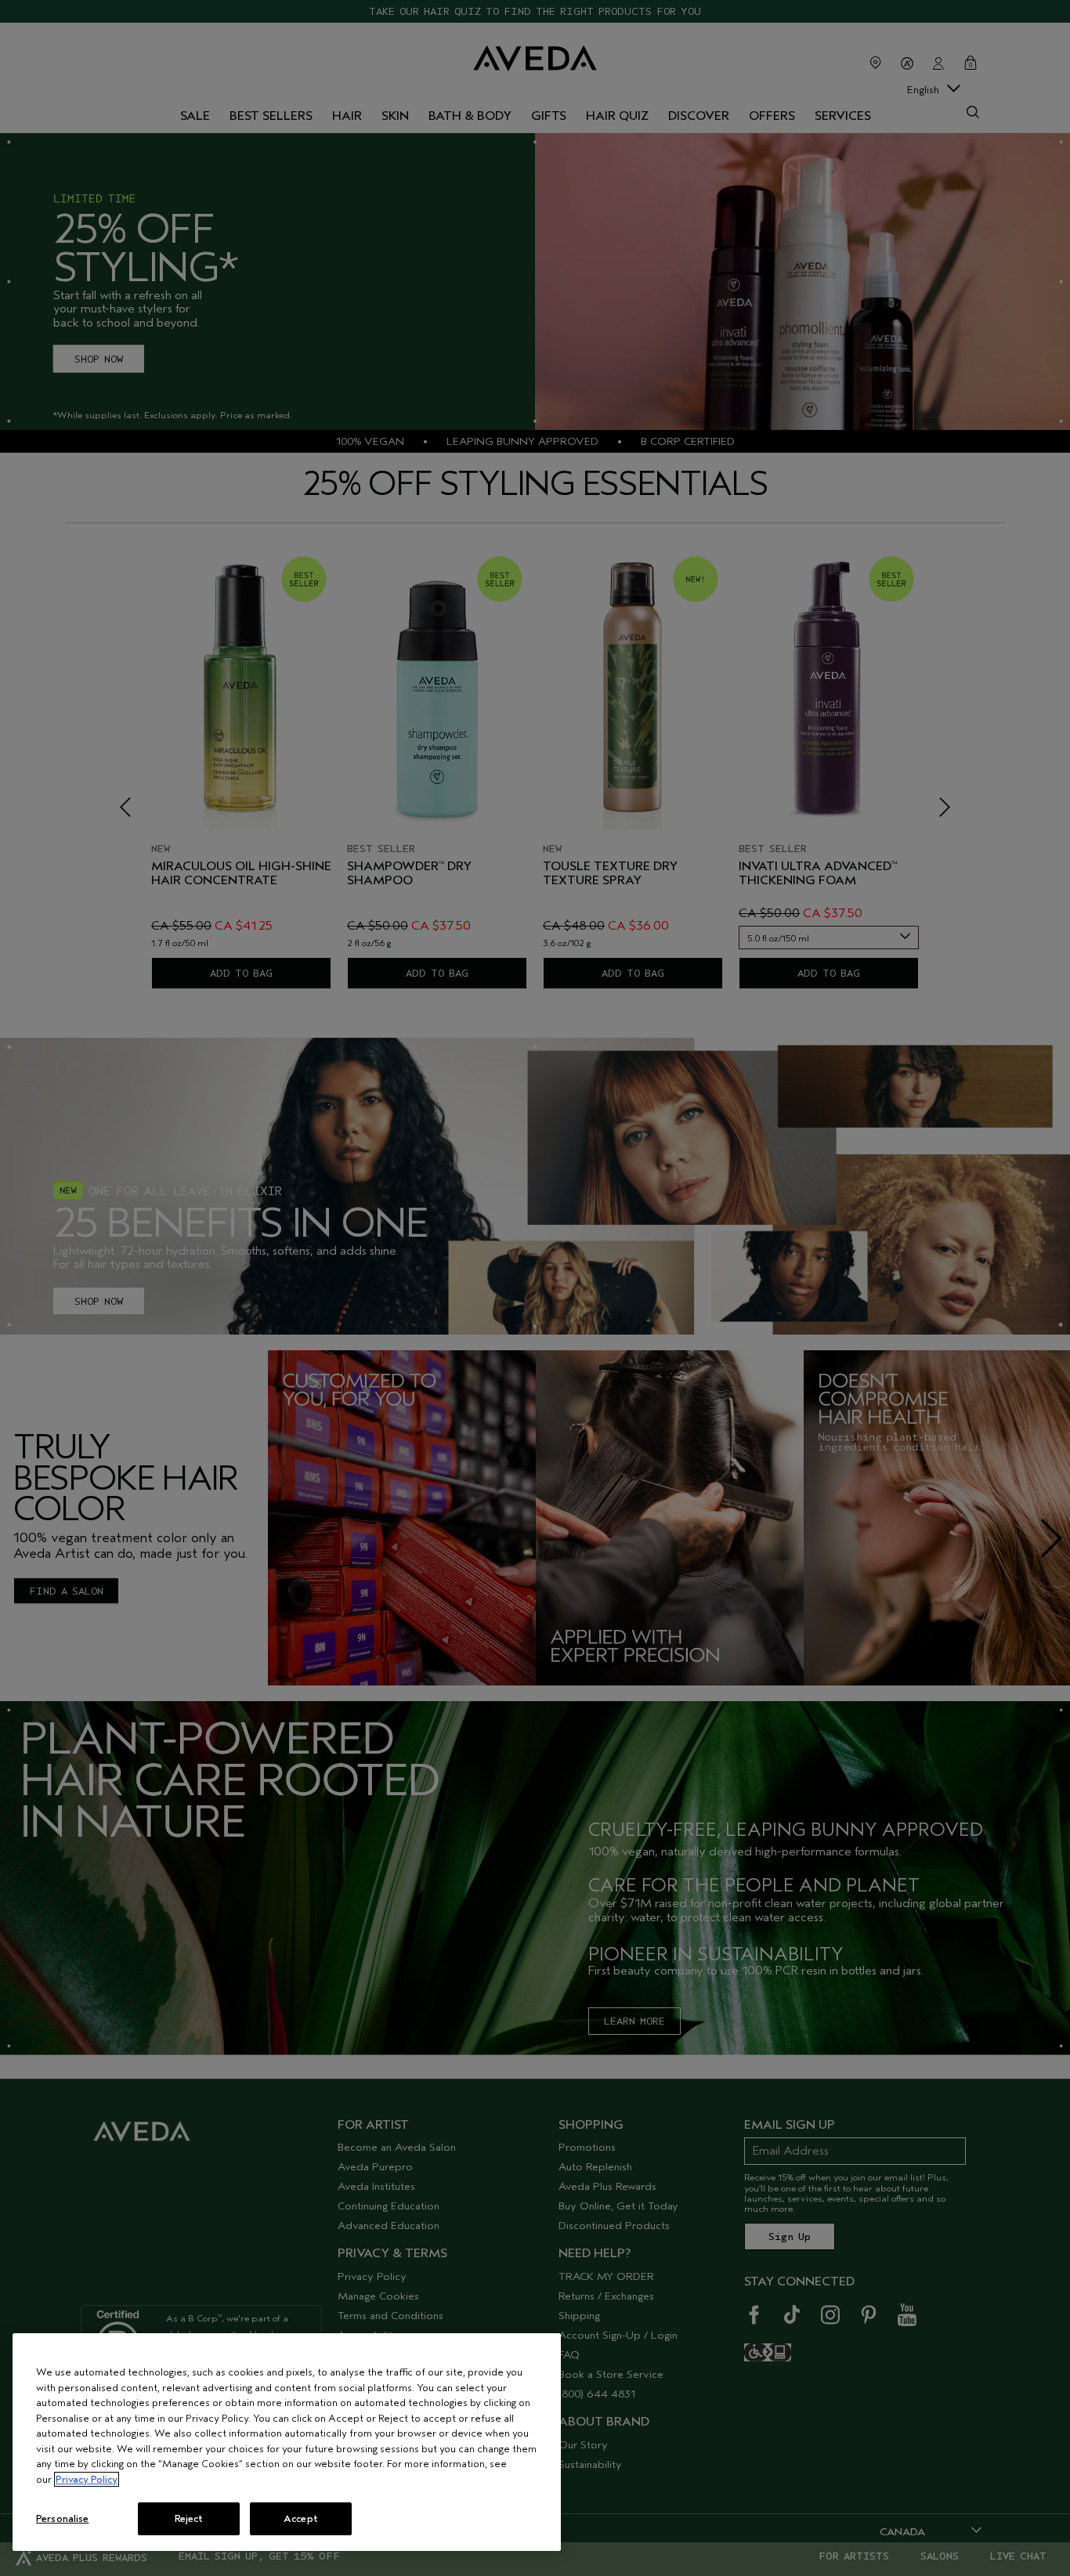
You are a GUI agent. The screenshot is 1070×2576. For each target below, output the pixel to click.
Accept (301, 2518)
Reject (189, 2518)
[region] (287, 2442)
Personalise (62, 2518)
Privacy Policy (87, 2479)
